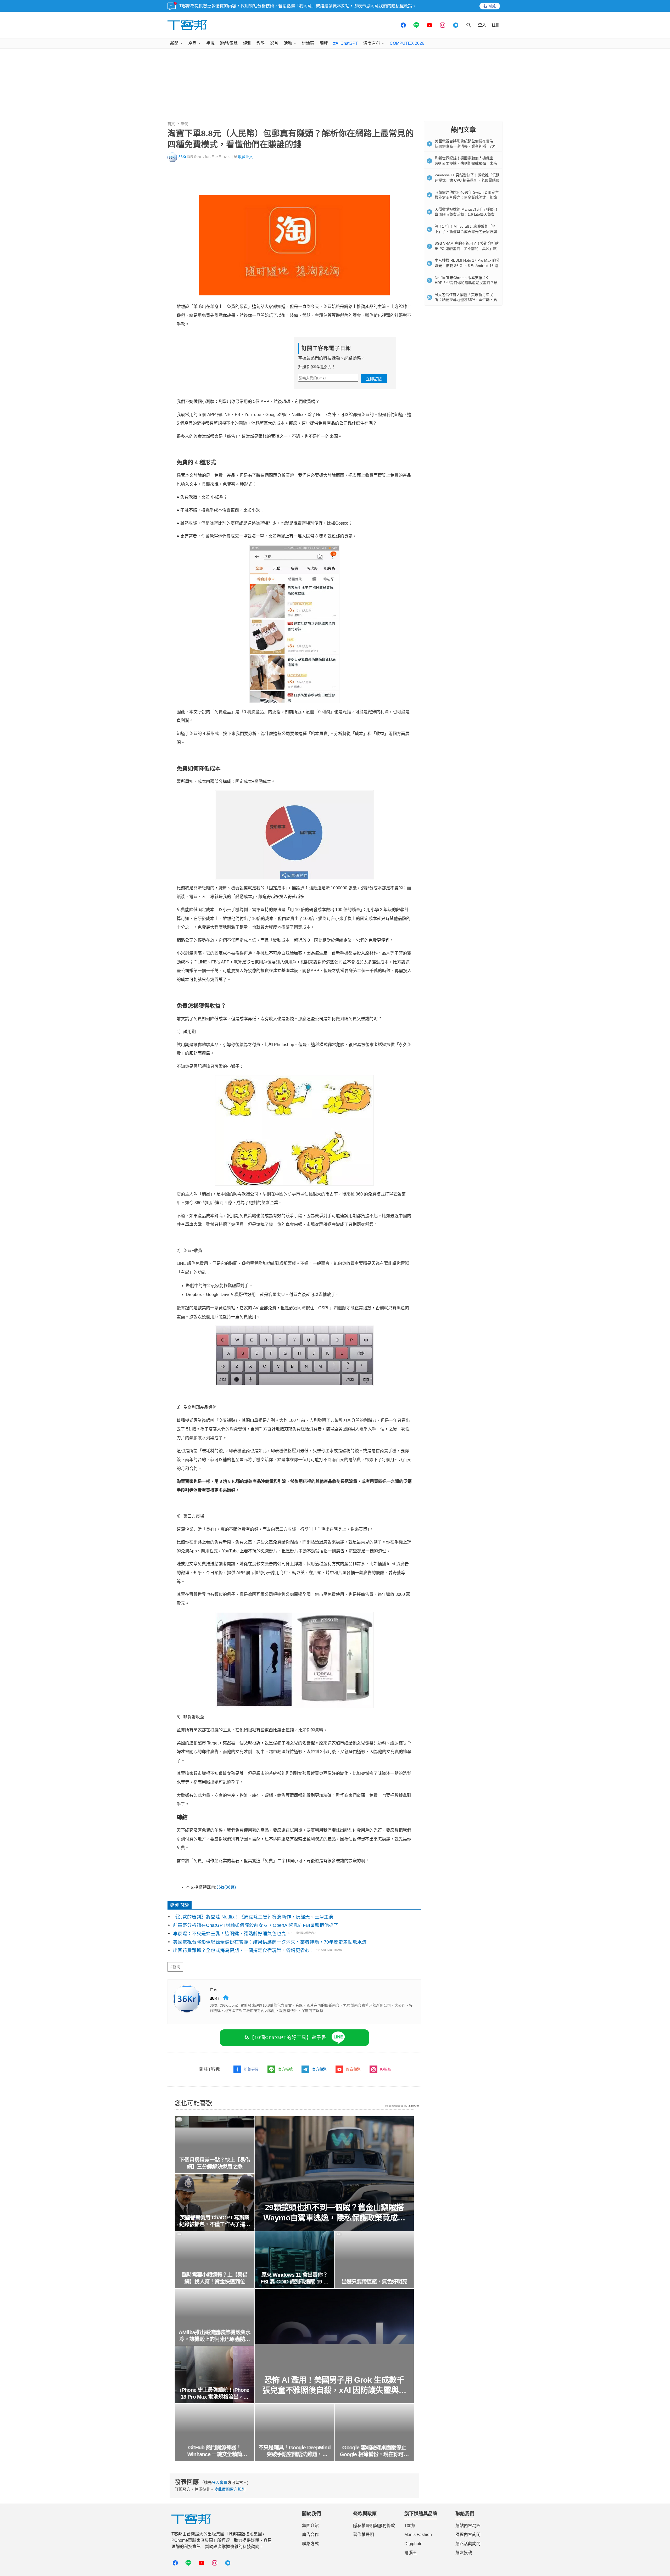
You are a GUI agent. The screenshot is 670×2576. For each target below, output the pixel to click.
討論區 (308, 43)
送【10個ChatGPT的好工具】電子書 (285, 2038)
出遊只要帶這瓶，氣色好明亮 (374, 2282)
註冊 (496, 25)
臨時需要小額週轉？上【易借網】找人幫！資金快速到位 (214, 2278)
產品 (192, 43)
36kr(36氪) (226, 1887)
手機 (210, 43)
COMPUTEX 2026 (407, 43)
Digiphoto (413, 2544)
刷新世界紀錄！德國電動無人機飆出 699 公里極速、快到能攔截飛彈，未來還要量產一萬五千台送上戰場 (466, 163)
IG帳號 (386, 2069)
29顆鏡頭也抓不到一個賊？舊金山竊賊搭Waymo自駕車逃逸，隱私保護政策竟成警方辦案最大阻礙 (334, 2213)
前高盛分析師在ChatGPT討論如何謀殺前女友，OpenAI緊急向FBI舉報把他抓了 (256, 1925)
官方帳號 (285, 2069)
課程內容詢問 (468, 2535)
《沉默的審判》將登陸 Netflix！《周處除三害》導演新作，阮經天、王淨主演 (253, 1917)
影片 (274, 43)
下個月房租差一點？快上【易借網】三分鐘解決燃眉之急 (215, 2163)
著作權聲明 (364, 2535)
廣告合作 (310, 2535)
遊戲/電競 (229, 43)
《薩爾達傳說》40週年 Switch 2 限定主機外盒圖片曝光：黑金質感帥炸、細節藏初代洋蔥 (467, 197)
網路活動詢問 (468, 2544)
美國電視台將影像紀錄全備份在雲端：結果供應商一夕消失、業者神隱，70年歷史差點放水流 (270, 1942)
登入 (482, 25)
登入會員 (220, 2482)
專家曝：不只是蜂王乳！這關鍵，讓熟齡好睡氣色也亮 (230, 1934)
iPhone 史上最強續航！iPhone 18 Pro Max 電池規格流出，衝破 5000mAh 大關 (215, 2394)
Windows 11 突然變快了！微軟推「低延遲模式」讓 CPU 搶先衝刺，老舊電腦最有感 (467, 180)
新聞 (174, 43)
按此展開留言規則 (230, 2489)
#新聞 (175, 1967)
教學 (261, 43)
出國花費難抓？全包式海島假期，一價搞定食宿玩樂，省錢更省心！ (244, 1950)
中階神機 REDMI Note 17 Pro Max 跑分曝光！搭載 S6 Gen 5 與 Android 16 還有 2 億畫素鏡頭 (467, 265)
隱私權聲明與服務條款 (374, 2526)
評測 (247, 43)
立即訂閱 (374, 379)
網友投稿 (464, 2553)
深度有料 (372, 43)
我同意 (490, 6)
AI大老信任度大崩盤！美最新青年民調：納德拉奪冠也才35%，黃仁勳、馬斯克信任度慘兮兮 (466, 300)
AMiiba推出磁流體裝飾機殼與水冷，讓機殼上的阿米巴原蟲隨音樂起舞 (215, 2336)
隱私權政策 (402, 6)
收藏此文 (245, 157)
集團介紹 (310, 2526)
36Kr (182, 157)
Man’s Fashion (418, 2535)
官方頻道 (319, 2069)
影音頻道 (353, 2069)
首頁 (171, 124)
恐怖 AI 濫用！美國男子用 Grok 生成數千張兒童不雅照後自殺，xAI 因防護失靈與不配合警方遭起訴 (334, 2385)
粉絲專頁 (251, 2069)
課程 (324, 43)
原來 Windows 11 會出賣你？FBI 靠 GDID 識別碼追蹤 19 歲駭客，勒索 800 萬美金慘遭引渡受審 (295, 2278)
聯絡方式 (310, 2544)
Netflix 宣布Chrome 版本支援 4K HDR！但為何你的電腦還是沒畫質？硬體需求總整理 (466, 283)
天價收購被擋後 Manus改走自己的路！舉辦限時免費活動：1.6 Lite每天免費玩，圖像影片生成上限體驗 (467, 214)
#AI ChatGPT (346, 43)
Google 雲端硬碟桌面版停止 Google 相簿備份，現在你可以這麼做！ (374, 2451)
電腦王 (411, 2553)
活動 (288, 43)
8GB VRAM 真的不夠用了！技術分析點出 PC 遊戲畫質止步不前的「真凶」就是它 (467, 248)
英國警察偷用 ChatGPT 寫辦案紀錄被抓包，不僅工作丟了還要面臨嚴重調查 (215, 2221)
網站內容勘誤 (468, 2526)
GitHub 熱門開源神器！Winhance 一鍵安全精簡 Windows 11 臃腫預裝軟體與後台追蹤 (215, 2451)
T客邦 (410, 2526)
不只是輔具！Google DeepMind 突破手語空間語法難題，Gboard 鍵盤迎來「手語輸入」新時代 (294, 2451)
